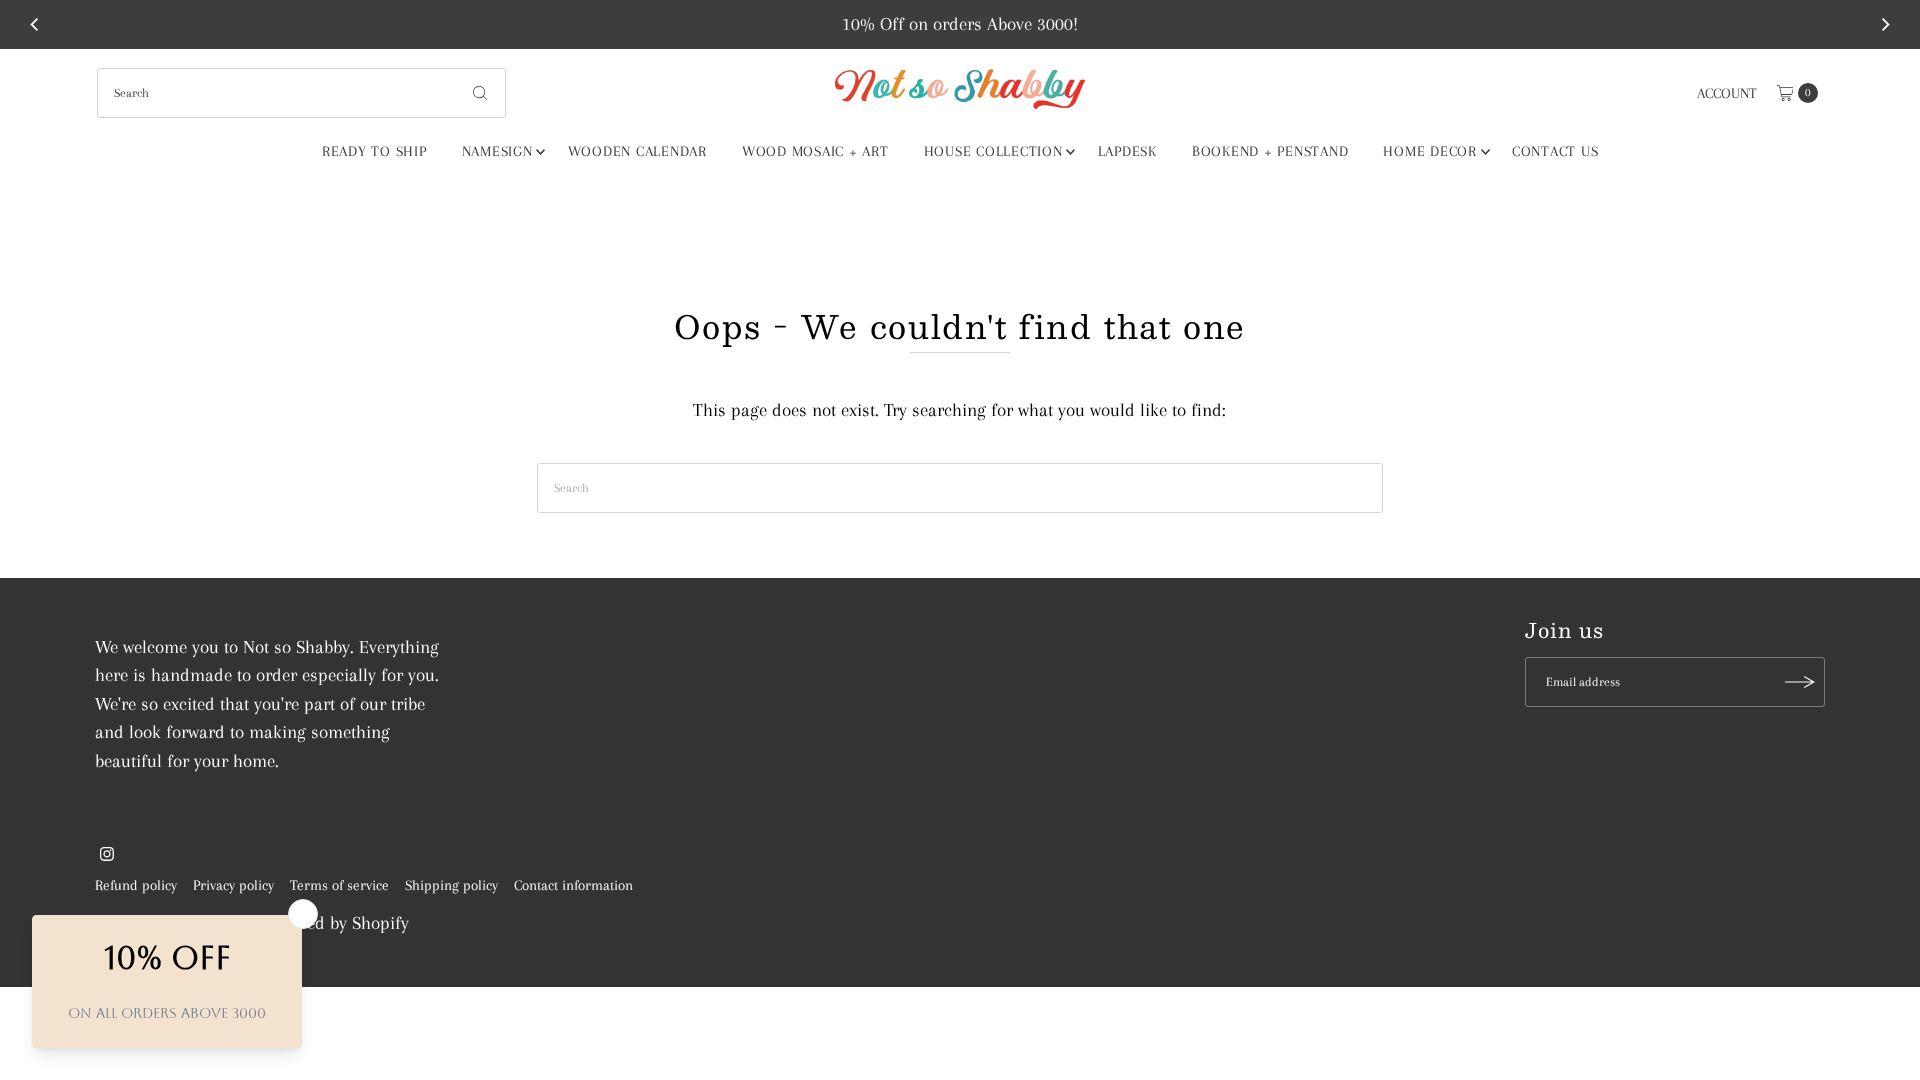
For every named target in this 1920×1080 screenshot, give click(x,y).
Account (1727, 93)
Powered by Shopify (336, 923)
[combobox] (301, 93)
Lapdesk (1127, 151)
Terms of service (339, 885)
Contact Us (1555, 151)
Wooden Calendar (637, 151)
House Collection (993, 151)
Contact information (573, 885)
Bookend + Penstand (1270, 151)
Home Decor (1430, 151)
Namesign (497, 151)
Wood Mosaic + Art (815, 151)
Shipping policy (451, 885)
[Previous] (35, 24)
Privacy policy (233, 885)
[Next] (1885, 24)
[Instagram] (107, 855)
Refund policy (136, 885)
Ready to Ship (374, 151)
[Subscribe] (1800, 682)
